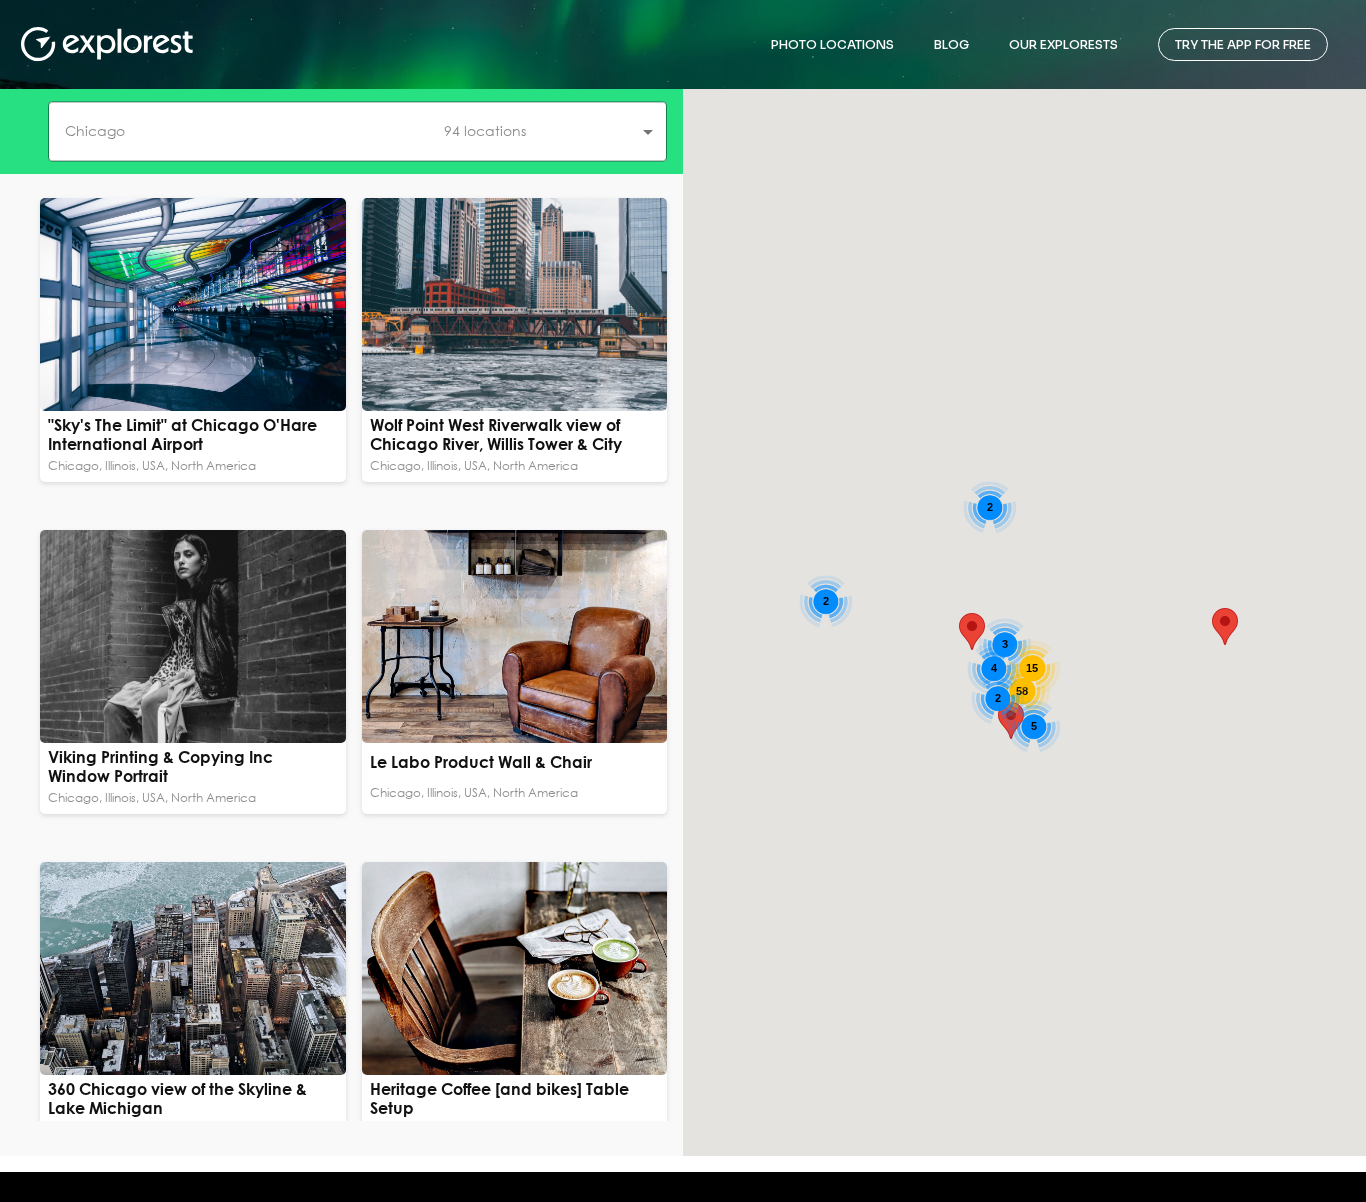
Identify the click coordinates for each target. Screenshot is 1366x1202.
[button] (357, 131)
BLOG (951, 44)
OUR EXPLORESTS (1063, 44)
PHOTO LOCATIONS (832, 44)
